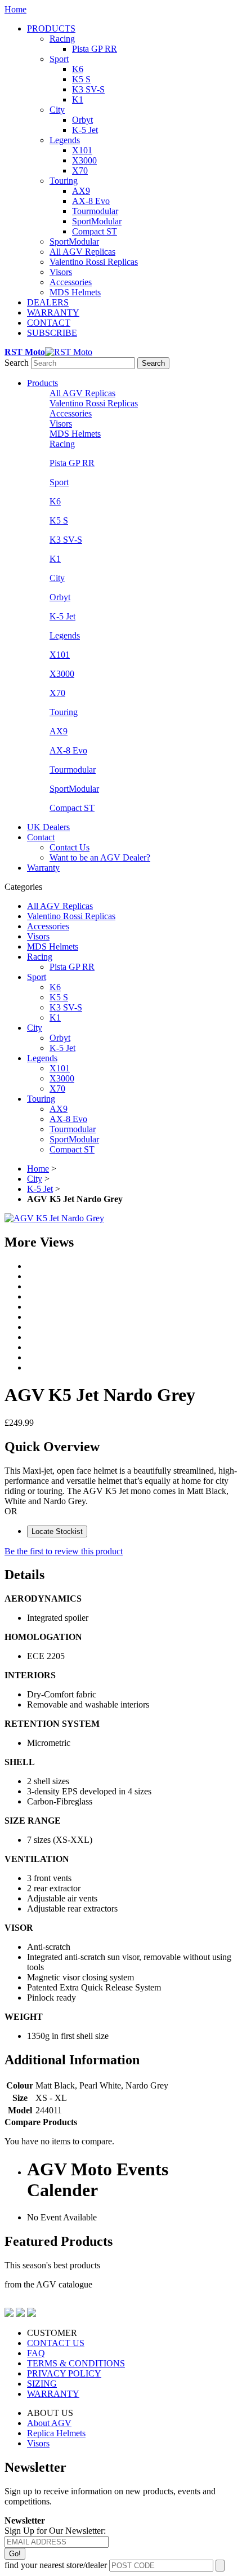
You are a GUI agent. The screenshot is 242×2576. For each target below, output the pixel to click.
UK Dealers (48, 827)
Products (42, 383)
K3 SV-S (88, 89)
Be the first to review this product (64, 1551)
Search (17, 363)
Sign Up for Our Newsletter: (55, 2531)
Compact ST (95, 231)
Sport (59, 59)
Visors (61, 272)
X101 (82, 150)
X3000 (84, 160)
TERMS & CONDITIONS (76, 2363)
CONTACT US (56, 2343)
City (57, 110)
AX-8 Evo (91, 201)
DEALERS (48, 302)
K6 (78, 69)
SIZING (42, 2384)
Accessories (71, 282)
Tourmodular (95, 211)
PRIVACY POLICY (64, 2373)
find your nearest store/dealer (56, 2565)
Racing (62, 39)
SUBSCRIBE (52, 333)
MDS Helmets (75, 292)
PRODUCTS (51, 28)
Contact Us (70, 847)
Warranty (43, 868)
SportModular (97, 221)
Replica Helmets (56, 2433)
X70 (80, 170)
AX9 (81, 191)
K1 (78, 99)
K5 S (81, 79)
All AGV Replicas (82, 252)
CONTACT (49, 323)
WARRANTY (53, 312)
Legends (65, 140)
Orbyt (82, 120)
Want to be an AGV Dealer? (100, 857)
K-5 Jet (85, 130)
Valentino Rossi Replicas (94, 262)
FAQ (36, 2353)
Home (15, 9)
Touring (64, 181)
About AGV (49, 2423)
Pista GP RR (95, 49)
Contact (41, 837)
